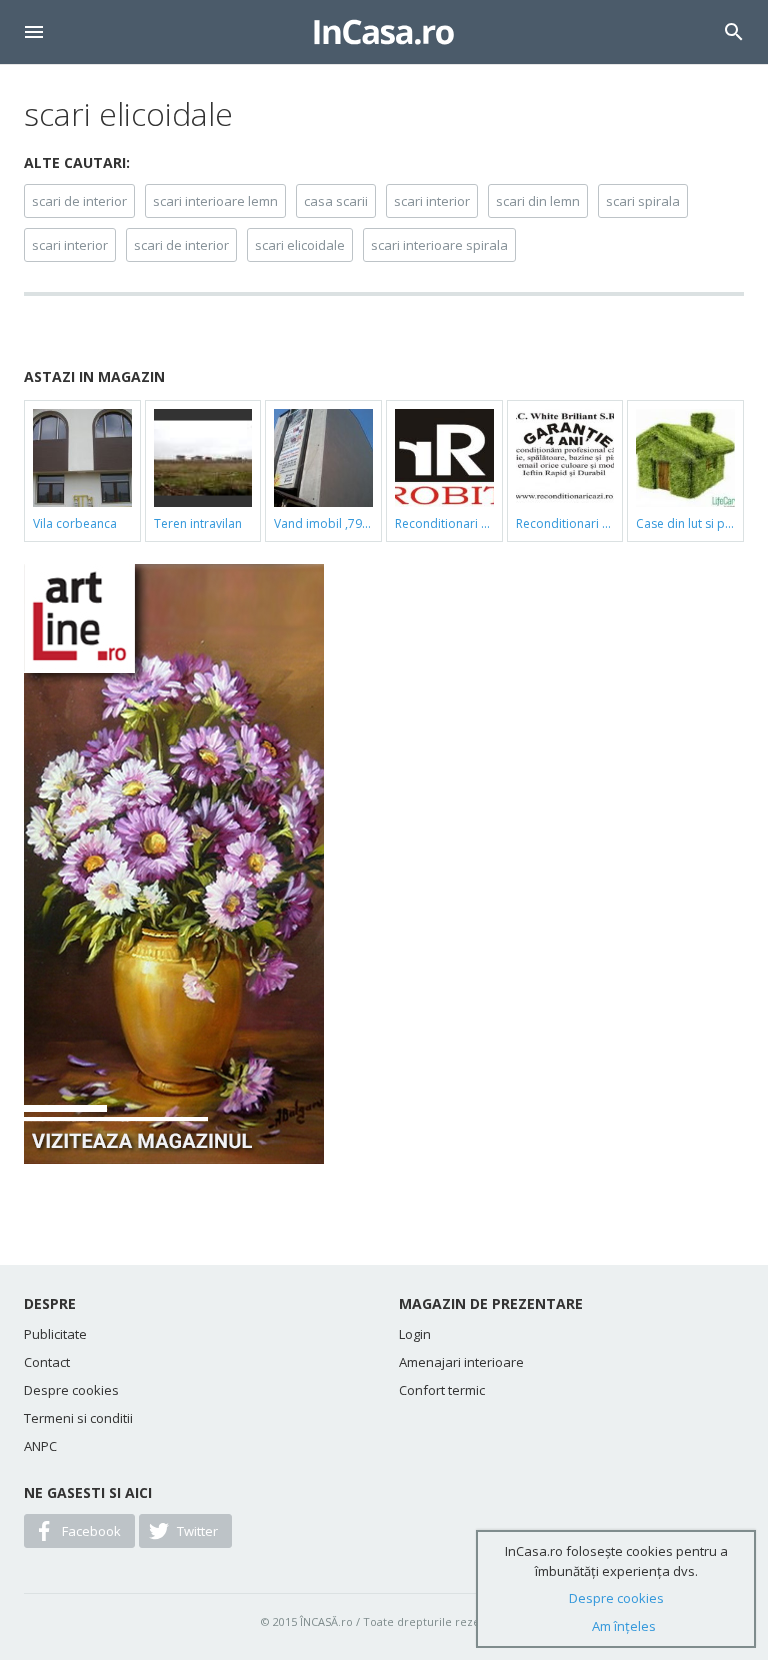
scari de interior (79, 201)
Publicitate (55, 1334)
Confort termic (442, 1390)
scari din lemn (538, 201)
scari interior (432, 201)
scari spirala (643, 201)
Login (415, 1334)
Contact (47, 1362)
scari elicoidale (300, 245)
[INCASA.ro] (384, 32)
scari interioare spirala (439, 245)
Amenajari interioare (461, 1362)
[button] (34, 32)
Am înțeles (624, 1626)
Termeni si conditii (78, 1418)
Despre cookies (71, 1390)
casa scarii (336, 201)
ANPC (40, 1446)
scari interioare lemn (215, 201)
